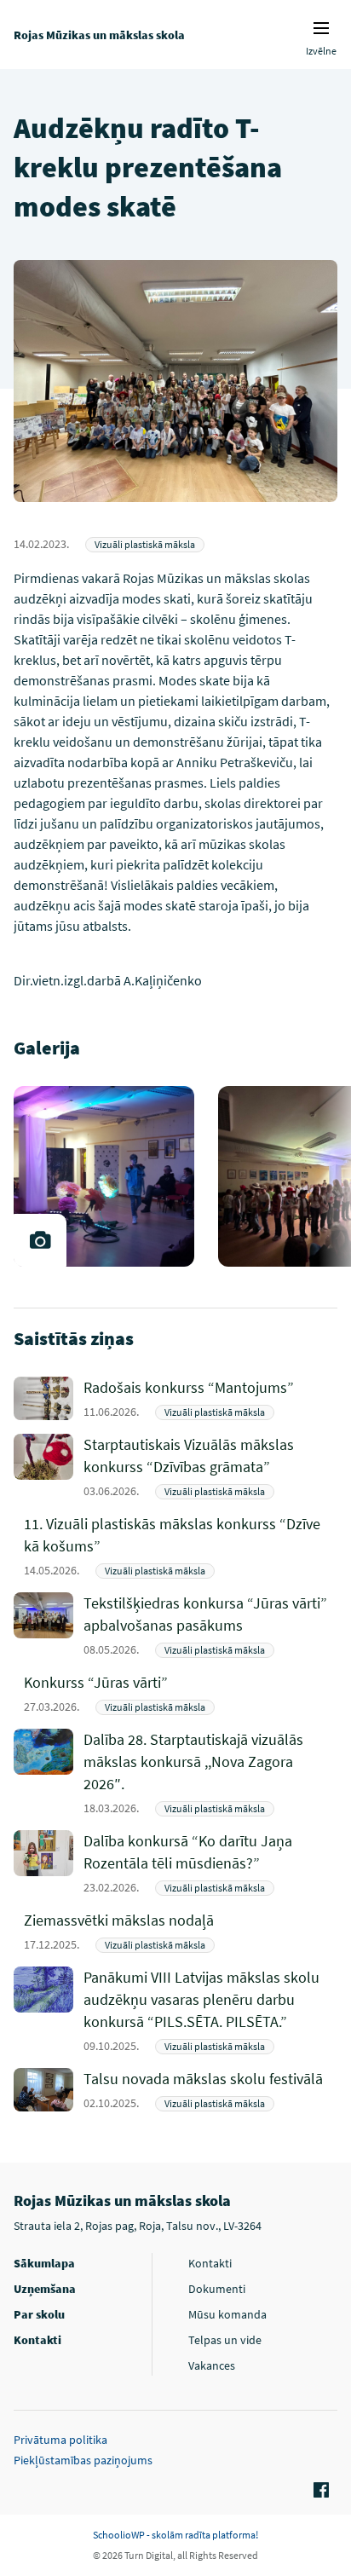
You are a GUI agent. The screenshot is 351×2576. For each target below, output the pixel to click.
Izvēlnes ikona (321, 28)
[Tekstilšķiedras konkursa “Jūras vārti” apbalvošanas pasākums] (210, 1625)
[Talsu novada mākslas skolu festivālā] (210, 2090)
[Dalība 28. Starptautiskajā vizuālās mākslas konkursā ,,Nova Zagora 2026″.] (210, 1773)
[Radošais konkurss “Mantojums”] (210, 1398)
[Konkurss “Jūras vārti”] (180, 1693)
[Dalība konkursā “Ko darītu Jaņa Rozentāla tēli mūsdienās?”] (210, 1863)
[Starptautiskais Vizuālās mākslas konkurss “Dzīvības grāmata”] (210, 1467)
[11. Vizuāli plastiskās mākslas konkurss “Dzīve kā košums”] (180, 1546)
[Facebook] (319, 2491)
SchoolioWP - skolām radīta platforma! (175, 2535)
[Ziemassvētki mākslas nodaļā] (180, 1931)
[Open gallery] (40, 1240)
